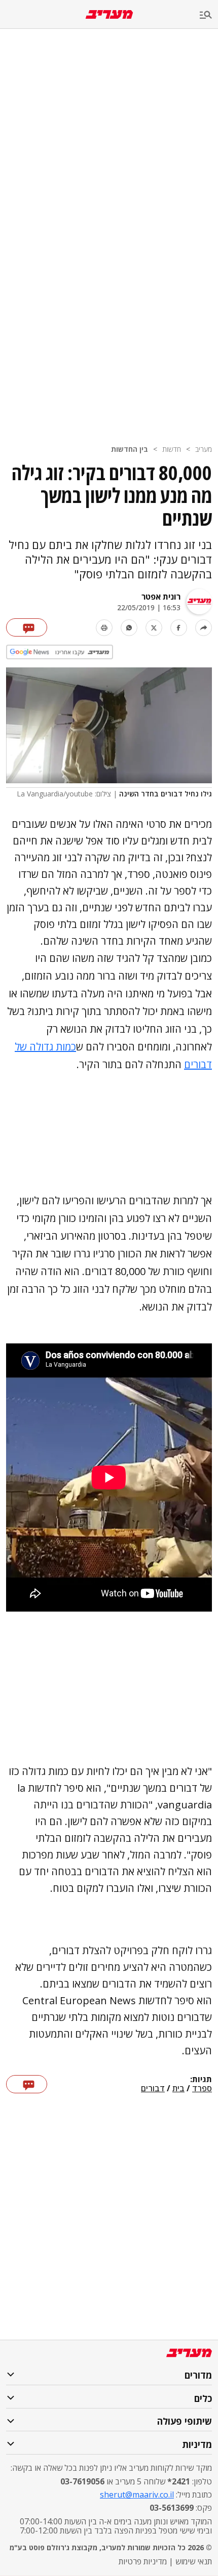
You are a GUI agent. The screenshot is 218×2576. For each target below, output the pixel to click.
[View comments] (27, 627)
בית (178, 2089)
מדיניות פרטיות (143, 2561)
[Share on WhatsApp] (129, 628)
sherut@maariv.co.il (137, 2495)
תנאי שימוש (194, 2561)
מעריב (204, 449)
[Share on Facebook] (179, 628)
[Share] (204, 628)
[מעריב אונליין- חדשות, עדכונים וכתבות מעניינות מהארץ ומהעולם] (109, 14)
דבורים (153, 2089)
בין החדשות (130, 449)
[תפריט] (209, 15)
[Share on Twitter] (154, 628)
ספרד (202, 2089)
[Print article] (104, 628)
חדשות (172, 449)
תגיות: (201, 2080)
